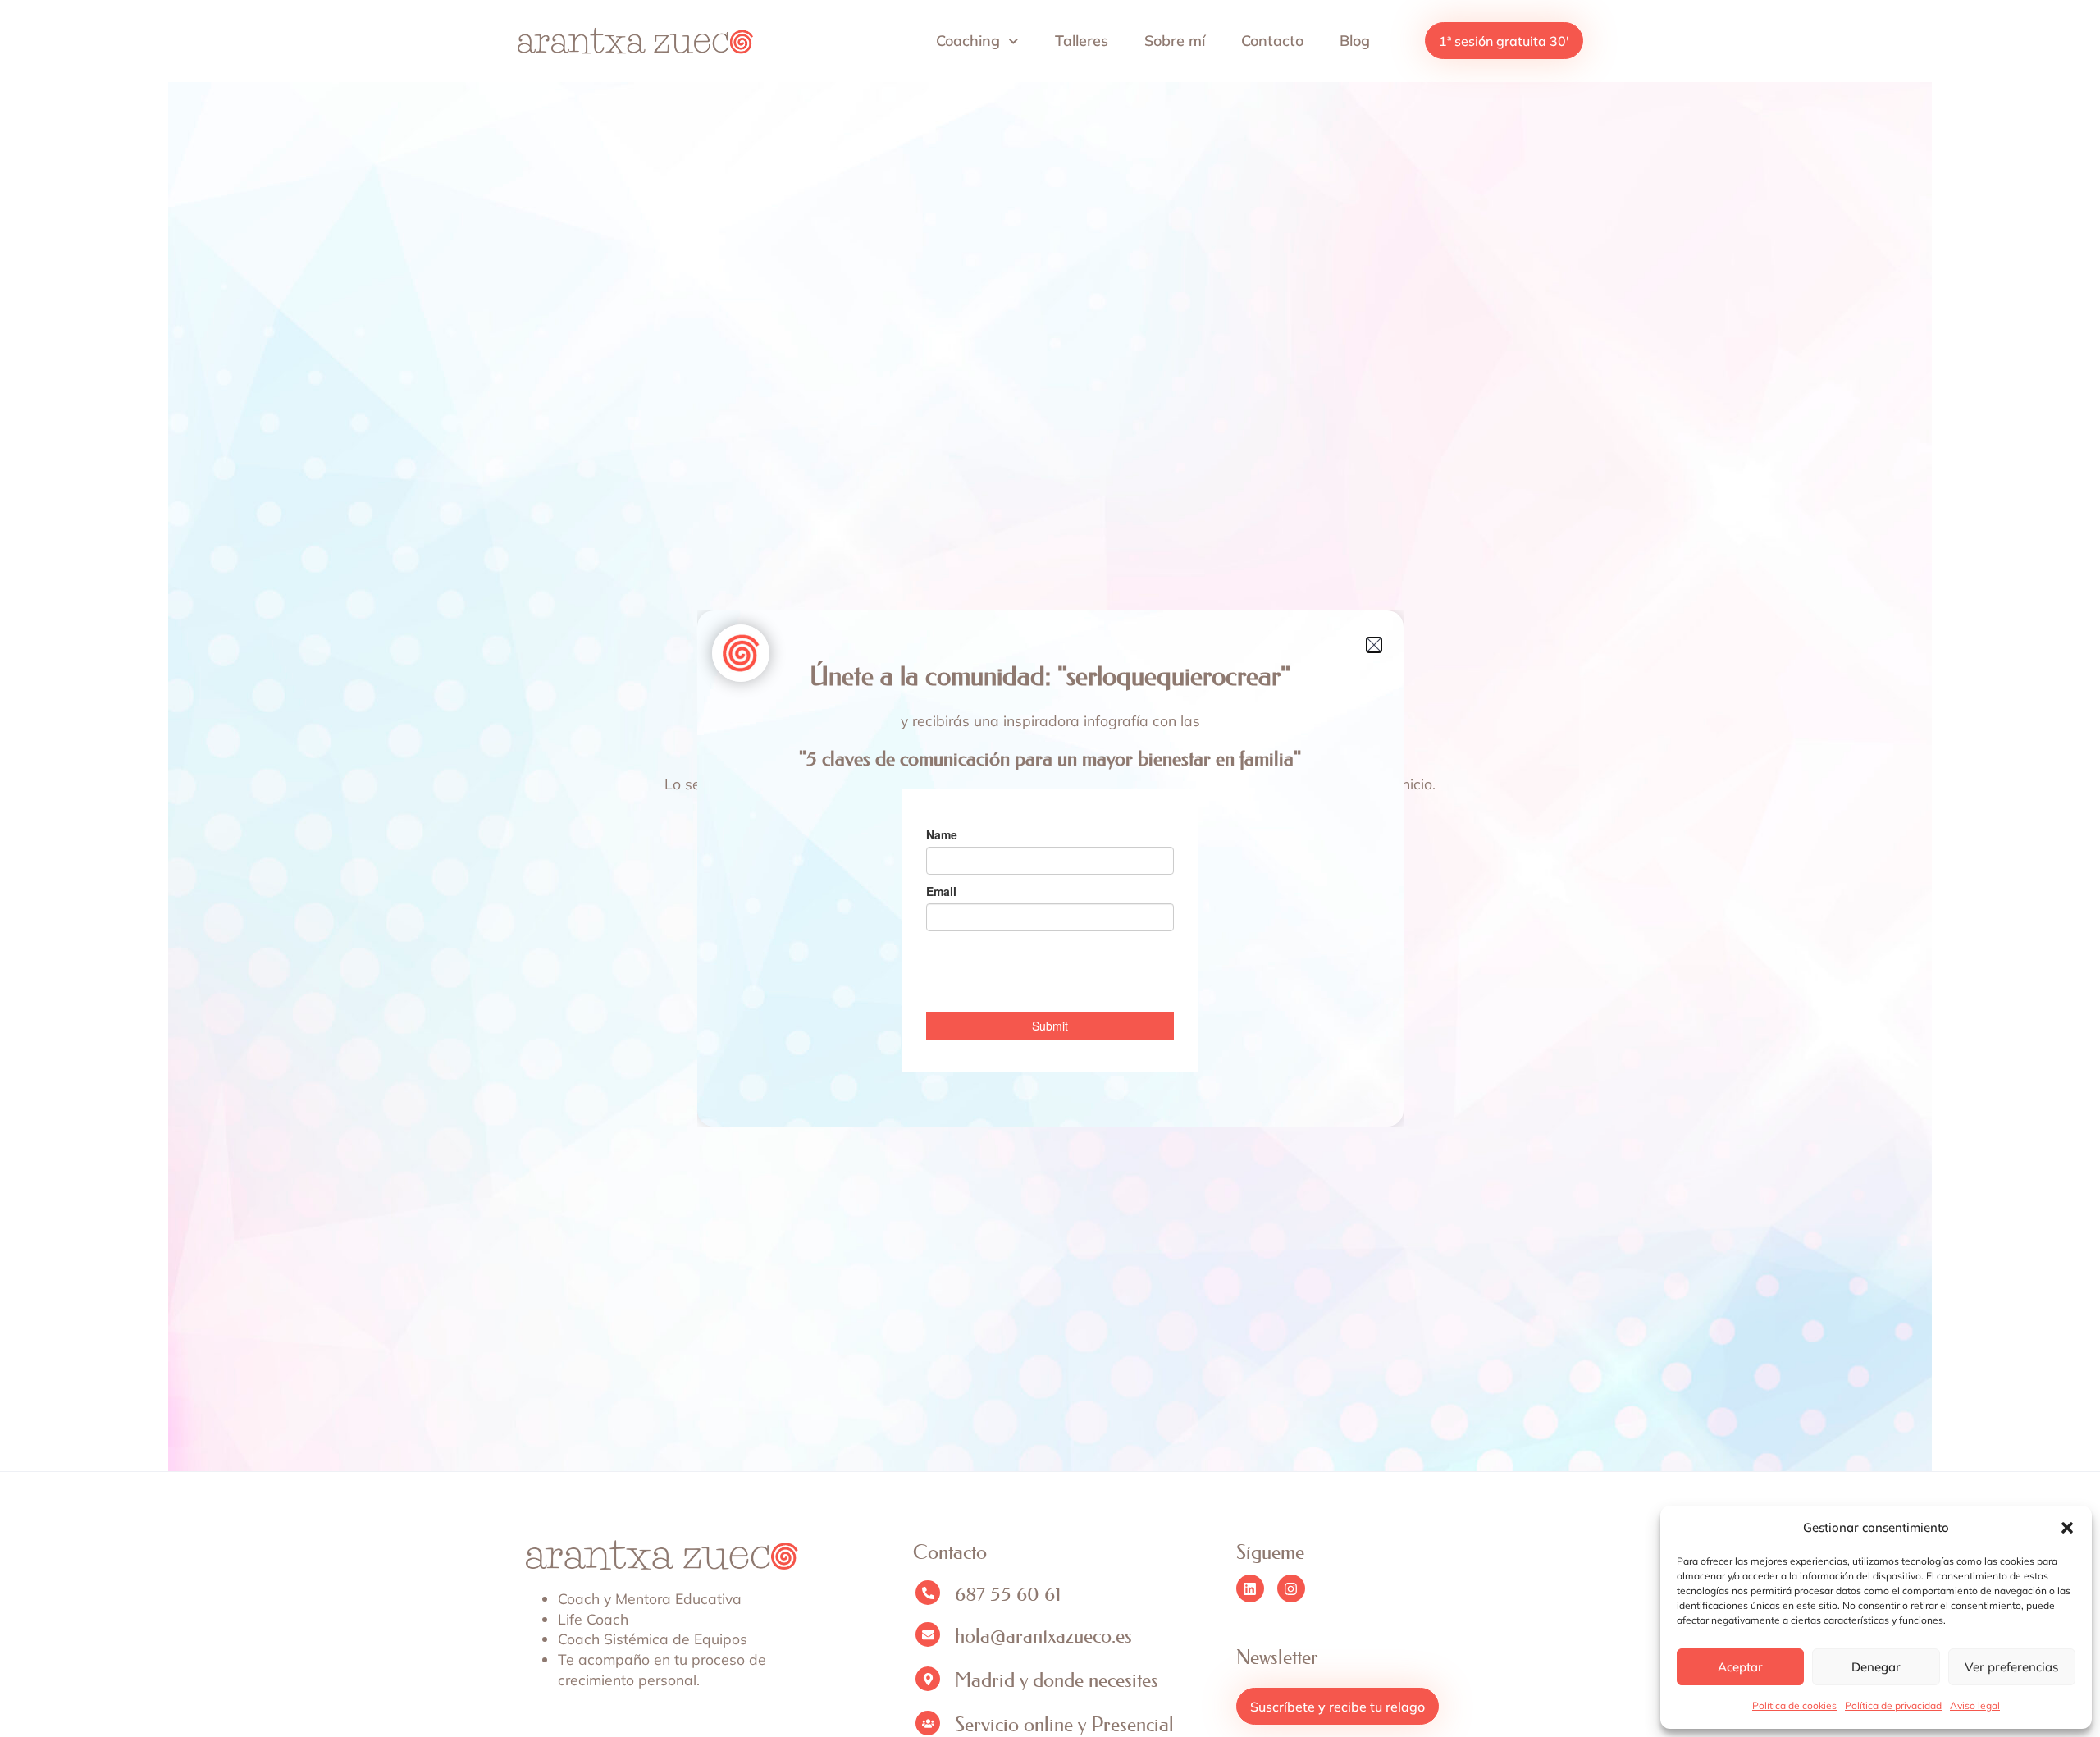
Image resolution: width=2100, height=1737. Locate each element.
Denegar (1876, 1667)
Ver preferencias (2011, 1667)
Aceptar (1740, 1667)
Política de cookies (1794, 1705)
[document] (1050, 868)
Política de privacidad (1893, 1705)
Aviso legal (1975, 1705)
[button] (2067, 1528)
